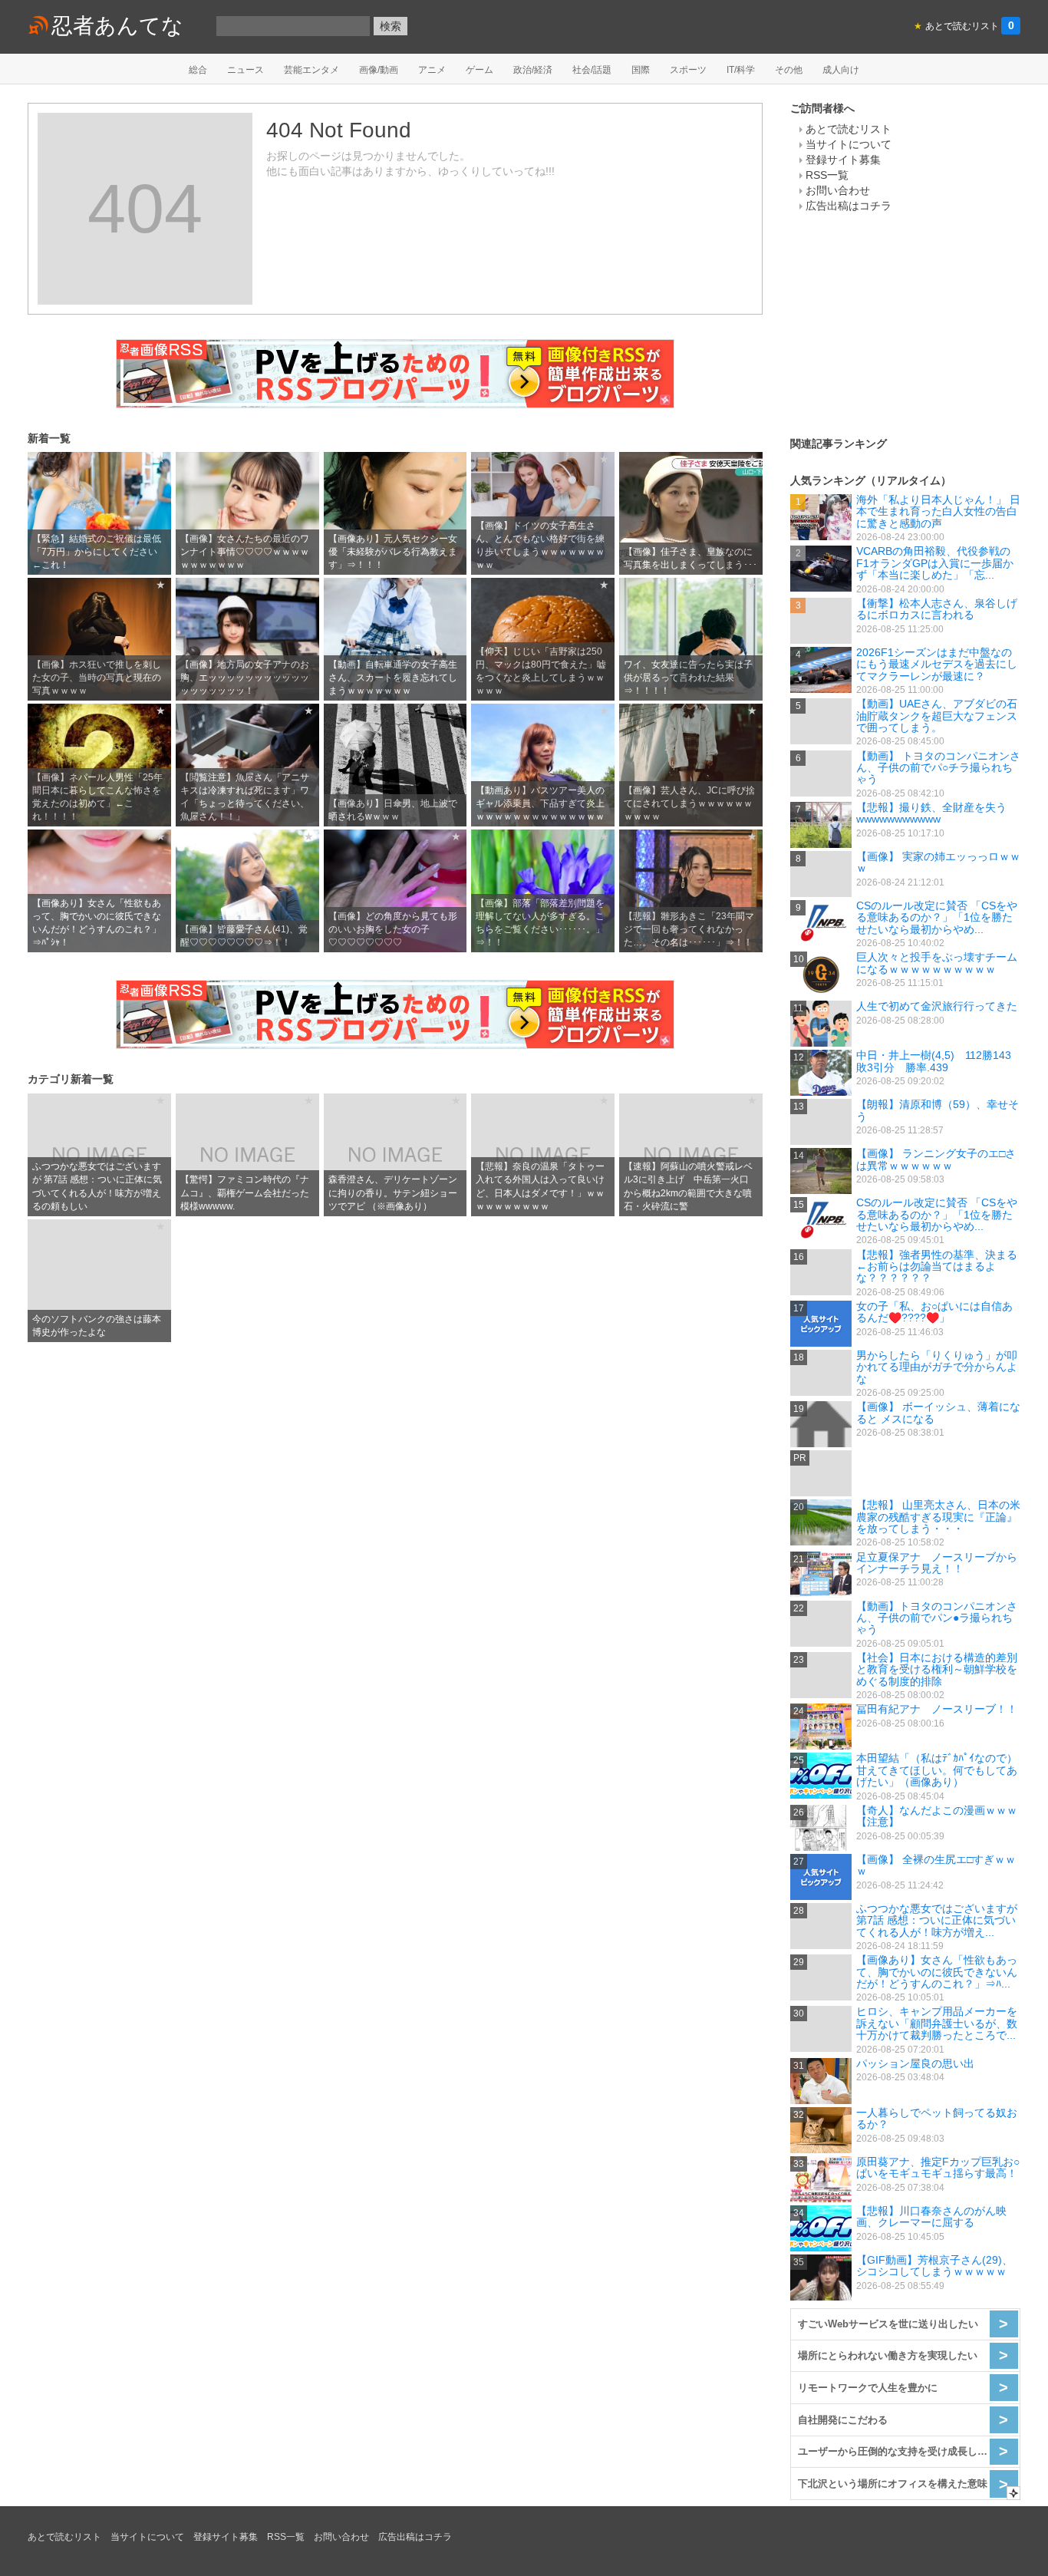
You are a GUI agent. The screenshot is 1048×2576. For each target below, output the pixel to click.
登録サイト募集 (843, 160)
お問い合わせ (838, 190)
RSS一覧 (827, 175)
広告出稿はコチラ (849, 206)
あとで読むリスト (849, 129)
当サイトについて (849, 144)
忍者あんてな (117, 26)
